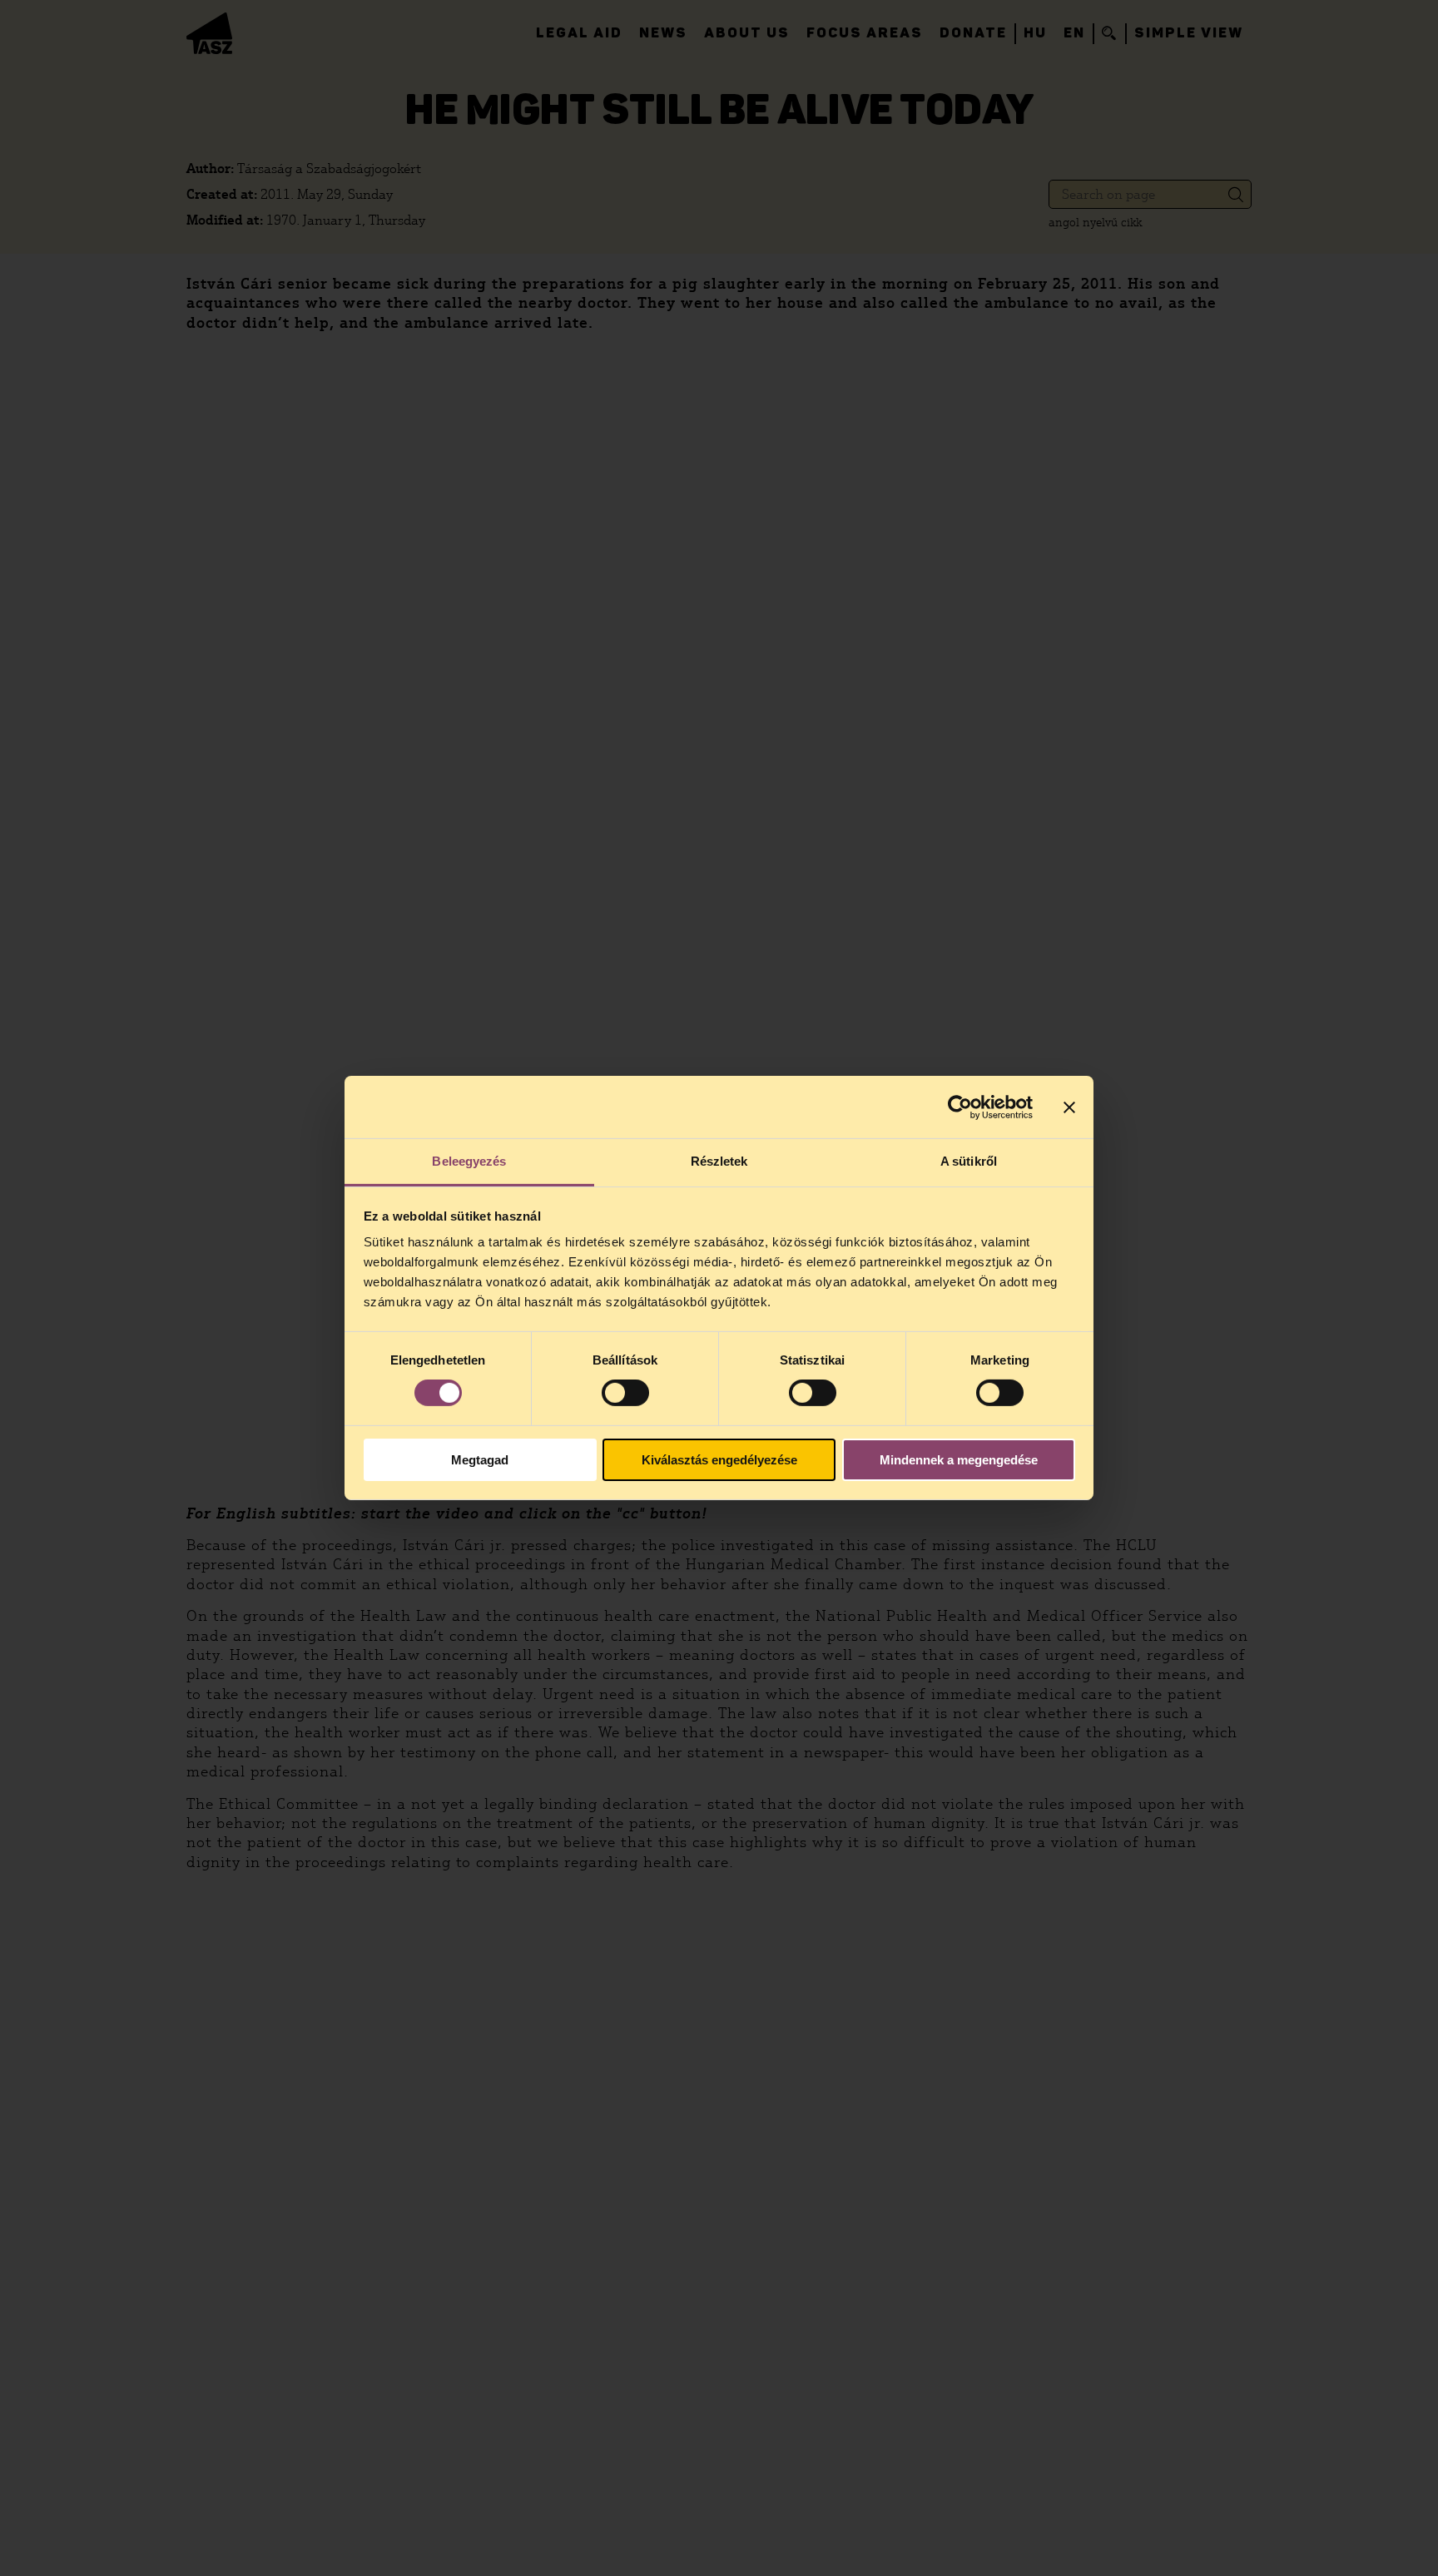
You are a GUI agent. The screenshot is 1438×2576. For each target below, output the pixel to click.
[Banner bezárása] (1069, 1107)
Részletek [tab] (719, 1161)
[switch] (625, 1393)
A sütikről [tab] (969, 1161)
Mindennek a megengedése (959, 1460)
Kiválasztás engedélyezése (719, 1460)
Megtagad (480, 1460)
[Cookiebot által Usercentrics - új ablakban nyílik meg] (960, 1107)
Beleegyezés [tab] (469, 1161)
